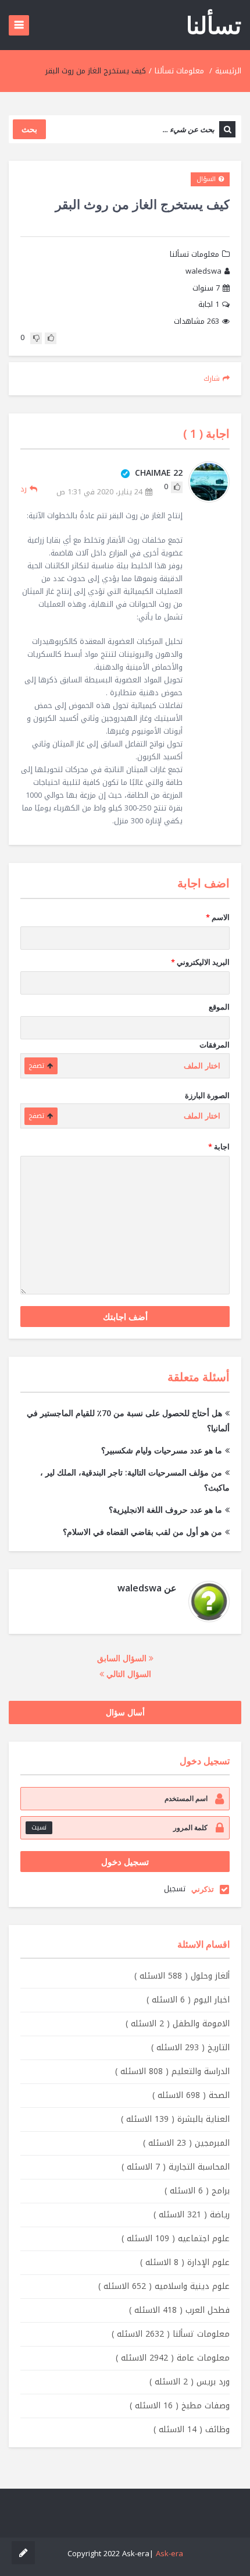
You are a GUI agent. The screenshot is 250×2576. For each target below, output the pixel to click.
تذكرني (203, 1889)
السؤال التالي (128, 1674)
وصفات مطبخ (180, 2406)
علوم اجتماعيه (176, 2239)
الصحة (191, 2095)
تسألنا (214, 25)
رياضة (192, 2215)
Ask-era (169, 2554)
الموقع (219, 1007)
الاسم (218, 917)
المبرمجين (186, 2143)
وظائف (192, 2430)
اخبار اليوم (188, 2000)
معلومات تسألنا (179, 71)
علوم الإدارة (185, 2262)
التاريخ (190, 2048)
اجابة (209, 305)
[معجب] (51, 338)
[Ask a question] (23, 2553)
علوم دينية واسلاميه (164, 2286)
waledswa (203, 272)
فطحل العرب (179, 2310)
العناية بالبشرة (175, 2119)
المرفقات (215, 1045)
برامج (197, 2191)
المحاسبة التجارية (176, 2167)
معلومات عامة (173, 2358)
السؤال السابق (123, 1658)
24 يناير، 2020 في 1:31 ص (99, 492)
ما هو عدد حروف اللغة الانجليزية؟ (165, 1510)
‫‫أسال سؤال (125, 1712)
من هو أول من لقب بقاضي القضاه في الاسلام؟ (142, 1532)
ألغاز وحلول (182, 1976)
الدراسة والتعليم (172, 2071)
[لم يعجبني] (36, 338)
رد (24, 489)
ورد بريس (190, 2382)
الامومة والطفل (178, 2024)
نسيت (39, 1827)
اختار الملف (202, 1066)
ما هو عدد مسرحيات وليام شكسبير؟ (162, 1450)
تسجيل (175, 1889)
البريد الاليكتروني (200, 962)
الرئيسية (228, 71)
